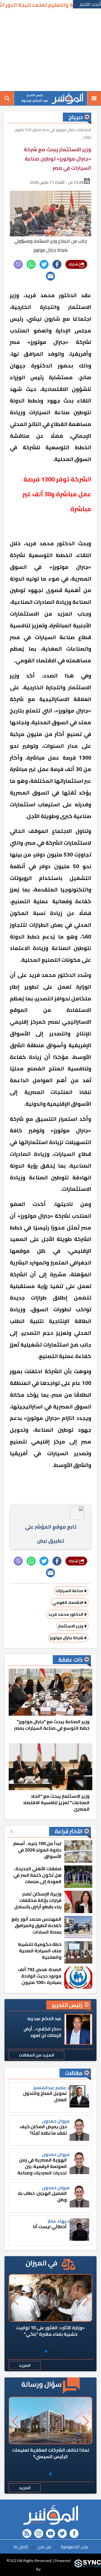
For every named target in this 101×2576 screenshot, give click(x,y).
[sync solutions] (88, 2565)
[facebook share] (57, 264)
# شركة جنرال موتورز (68, 1638)
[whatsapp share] (31, 264)
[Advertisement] (50, 50)
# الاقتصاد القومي (70, 1603)
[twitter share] (44, 264)
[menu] (94, 98)
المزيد (25, 2365)
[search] (7, 98)
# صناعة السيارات (71, 1591)
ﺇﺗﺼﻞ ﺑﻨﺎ (20, 2547)
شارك (74, 264)
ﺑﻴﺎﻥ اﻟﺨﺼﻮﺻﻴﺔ (74, 2547)
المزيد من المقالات (36, 2055)
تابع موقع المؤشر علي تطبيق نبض (51, 1534)
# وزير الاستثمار (72, 1626)
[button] (55, 2351)
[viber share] (18, 264)
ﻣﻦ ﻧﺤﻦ (44, 2547)
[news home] (50, 2515)
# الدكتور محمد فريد (67, 1614)
